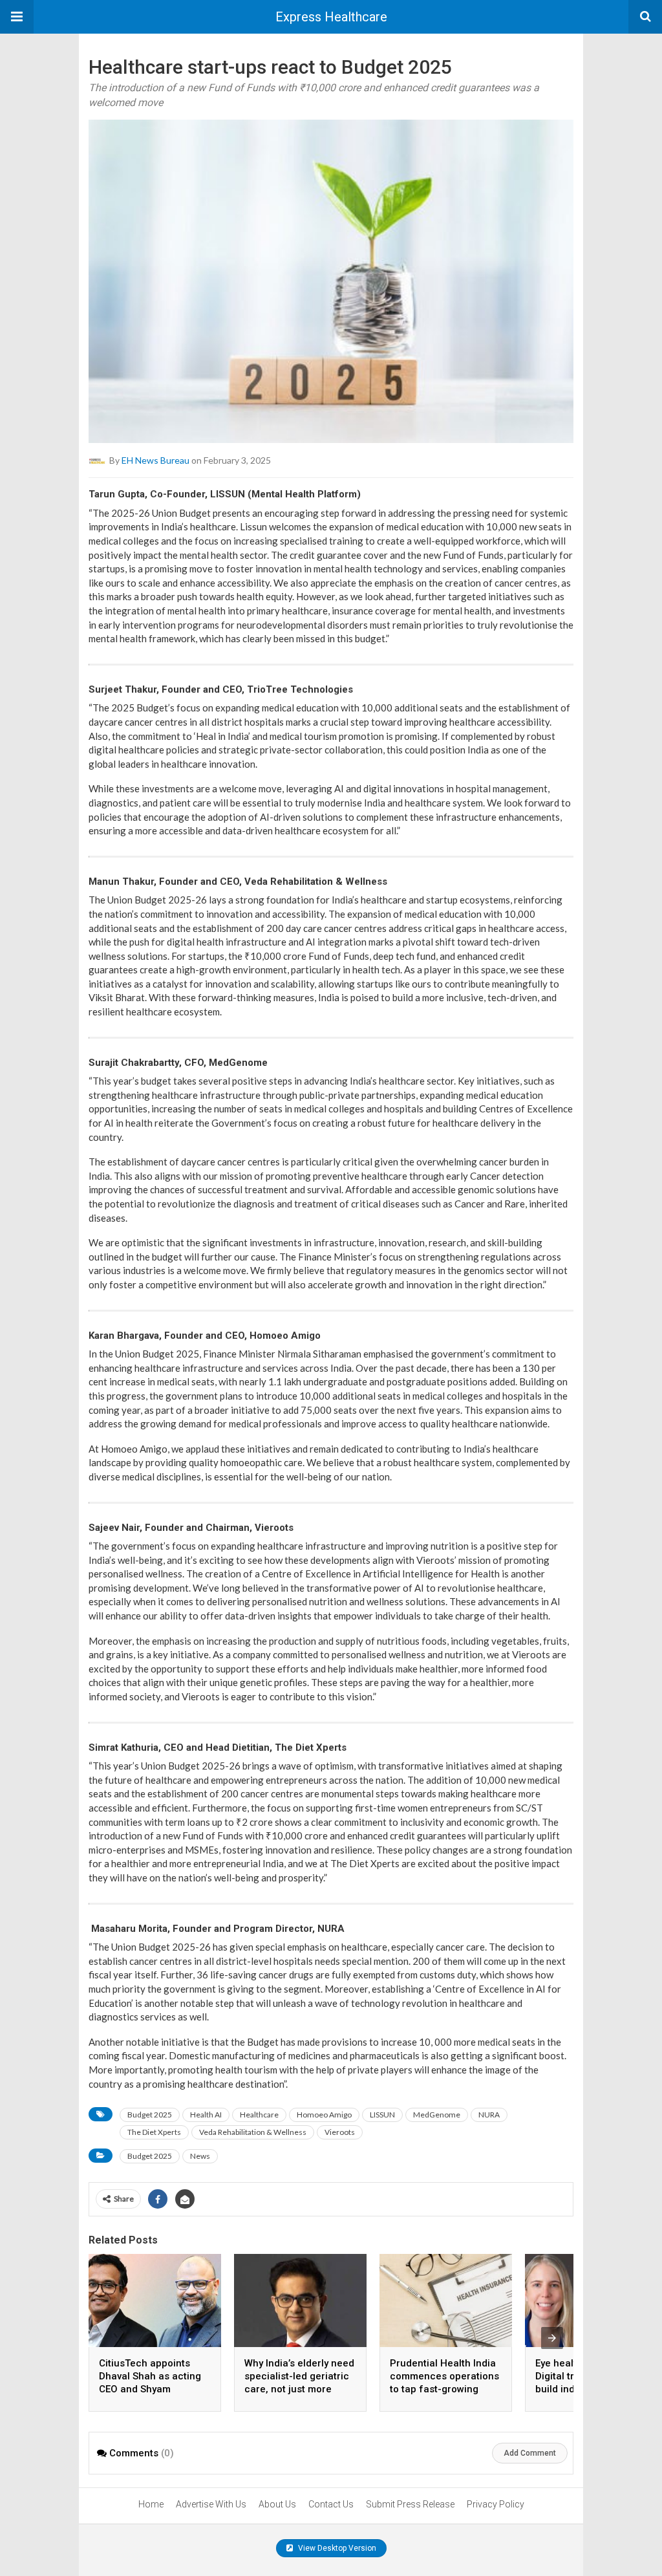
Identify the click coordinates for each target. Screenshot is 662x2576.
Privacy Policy (496, 2504)
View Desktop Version (336, 2548)
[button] (17, 17)
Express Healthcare (331, 17)
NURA (489, 2115)
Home (151, 2504)
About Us (277, 2504)
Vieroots (340, 2132)
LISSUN (382, 2115)
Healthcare (259, 2115)
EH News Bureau (155, 460)
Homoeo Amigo (324, 2115)
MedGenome (437, 2115)
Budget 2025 (150, 2115)
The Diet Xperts (154, 2132)
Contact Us (331, 2504)
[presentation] (552, 2338)
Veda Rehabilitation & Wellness (253, 2132)
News (200, 2156)
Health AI (206, 2115)
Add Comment (530, 2453)
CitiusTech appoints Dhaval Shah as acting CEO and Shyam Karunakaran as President (150, 2389)
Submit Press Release (410, 2504)
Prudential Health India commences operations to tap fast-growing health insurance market (444, 2389)
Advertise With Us (211, 2504)
